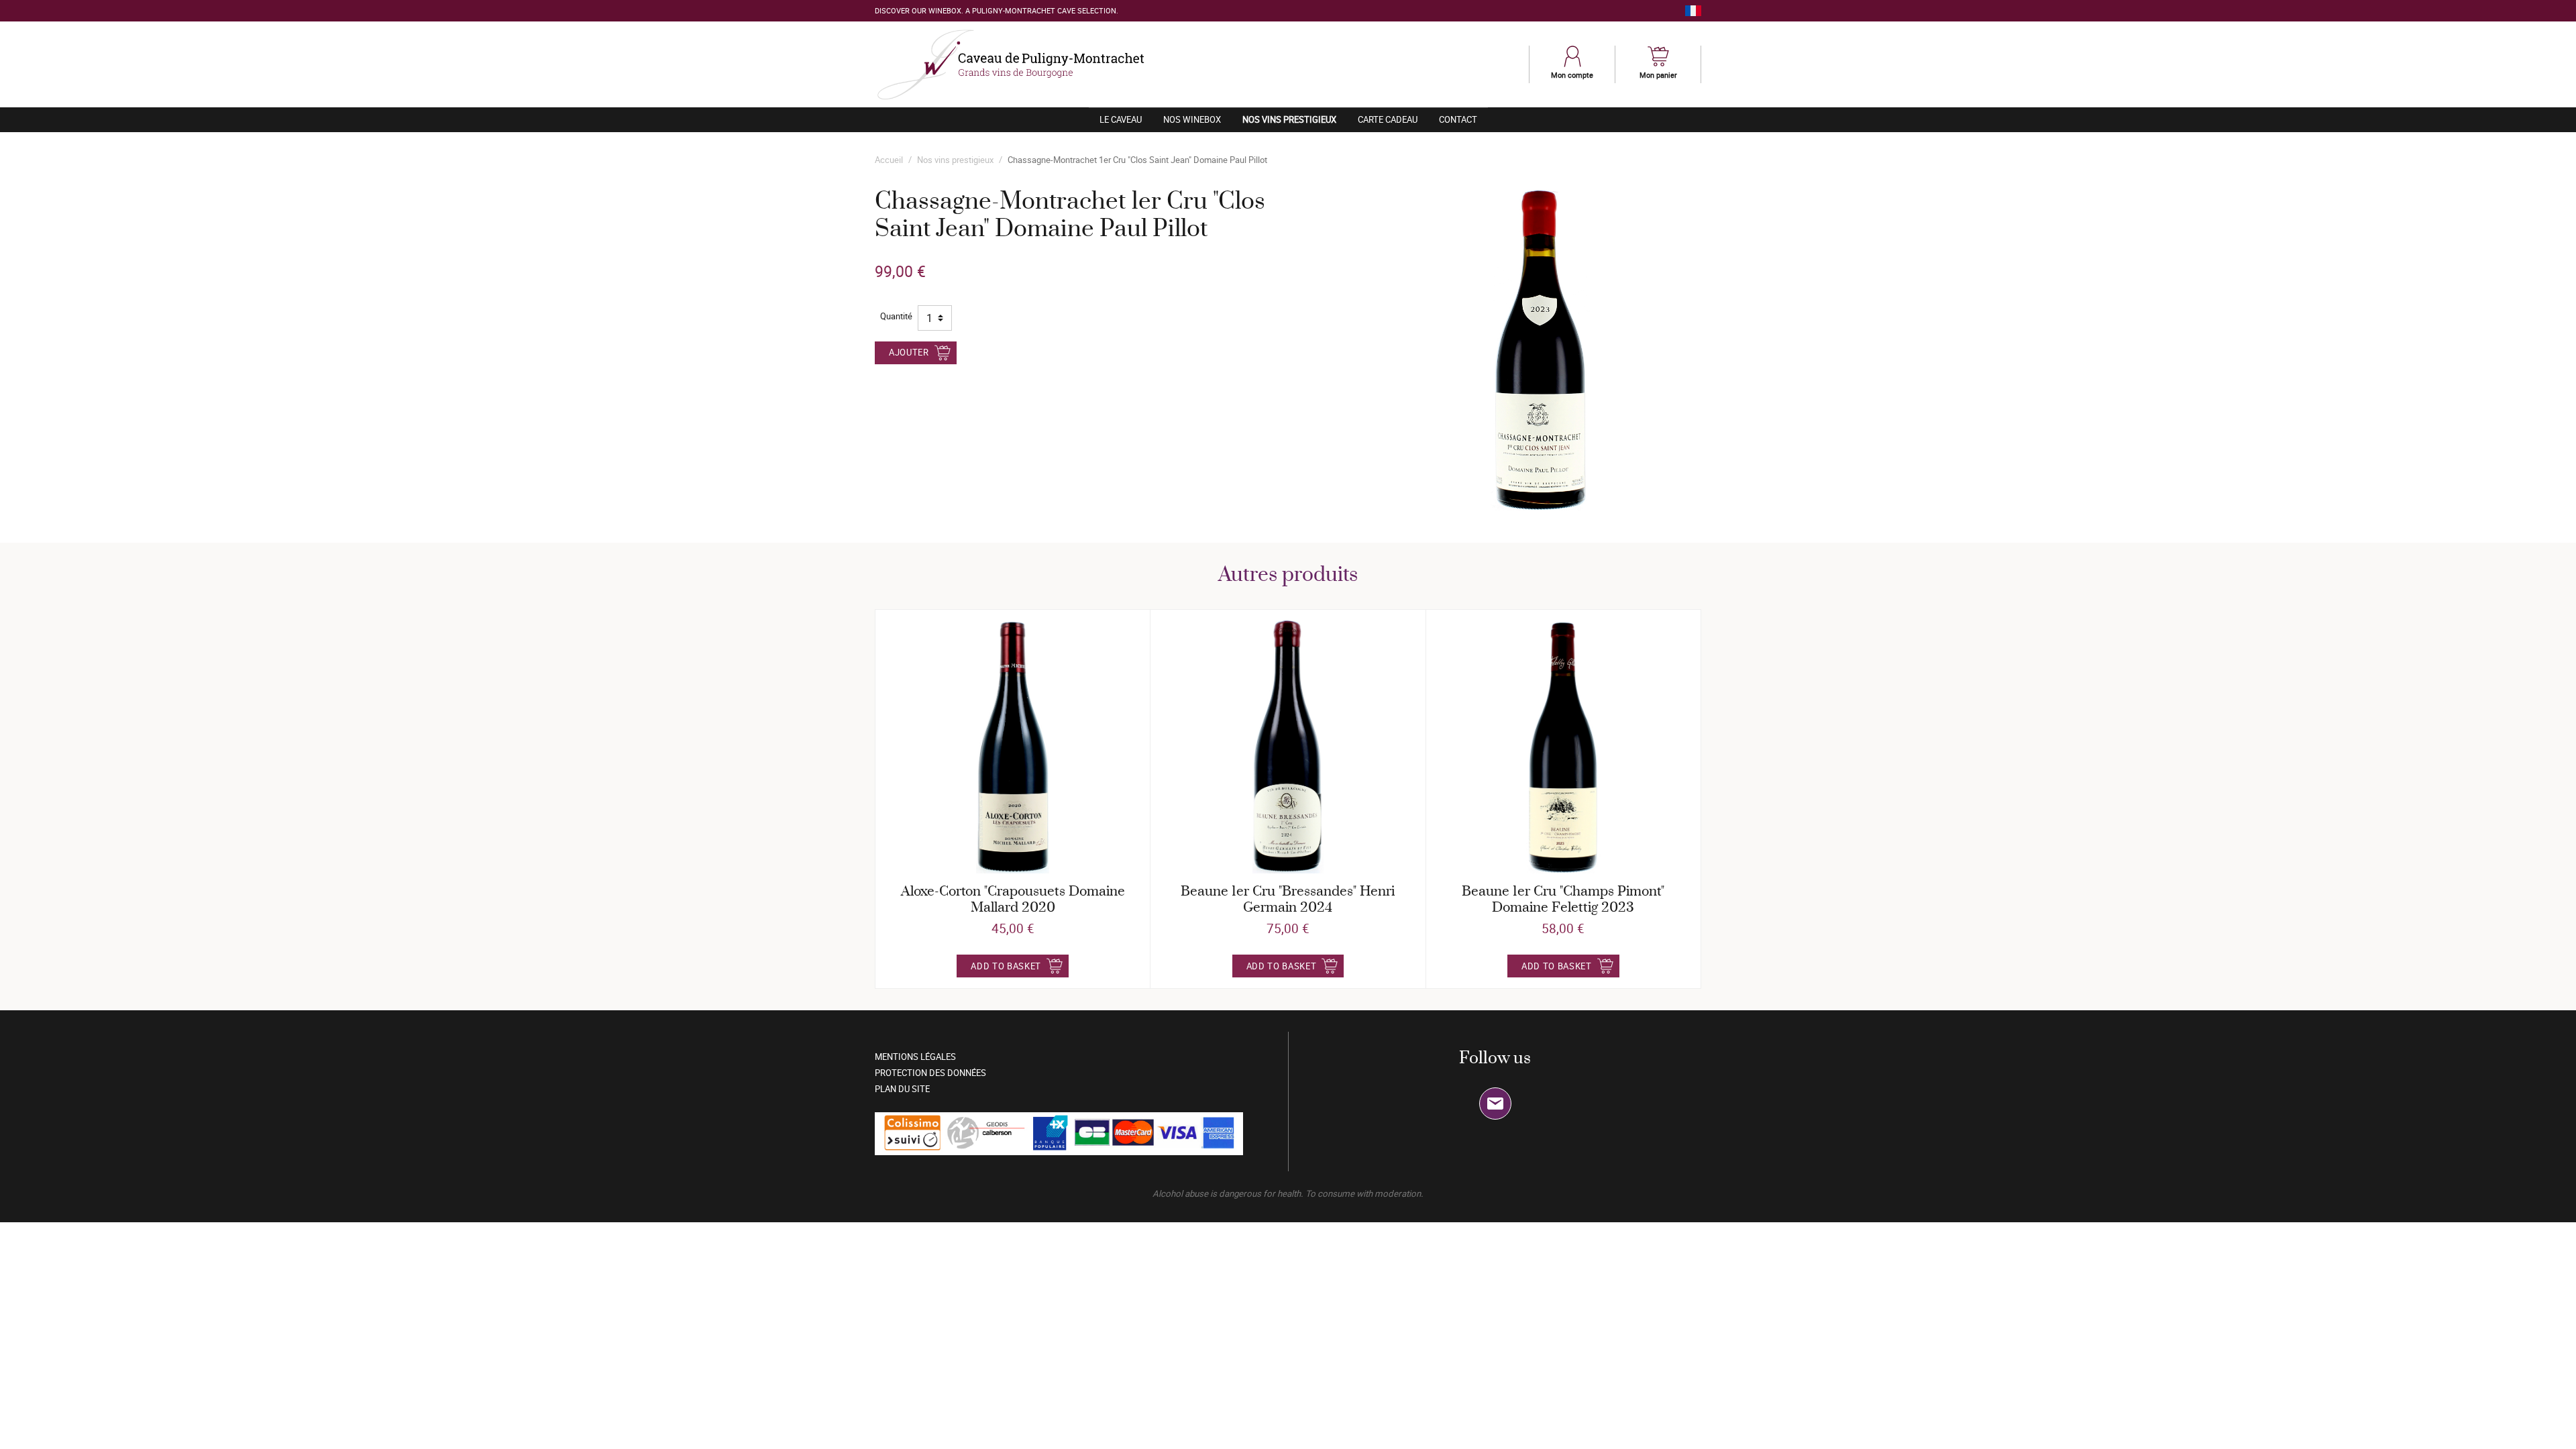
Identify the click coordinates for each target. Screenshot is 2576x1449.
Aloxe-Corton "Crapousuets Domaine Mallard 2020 (1013, 900)
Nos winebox (1192, 119)
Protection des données (930, 1073)
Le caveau (1121, 119)
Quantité (896, 316)
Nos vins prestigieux (1295, 119)
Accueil (889, 160)
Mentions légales (915, 1057)
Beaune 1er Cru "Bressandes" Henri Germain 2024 (1288, 900)
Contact (1458, 119)
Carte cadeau (1388, 119)
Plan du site (902, 1089)
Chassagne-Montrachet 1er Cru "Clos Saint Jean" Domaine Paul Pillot (1137, 160)
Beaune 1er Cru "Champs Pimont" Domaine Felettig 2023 (1563, 900)
